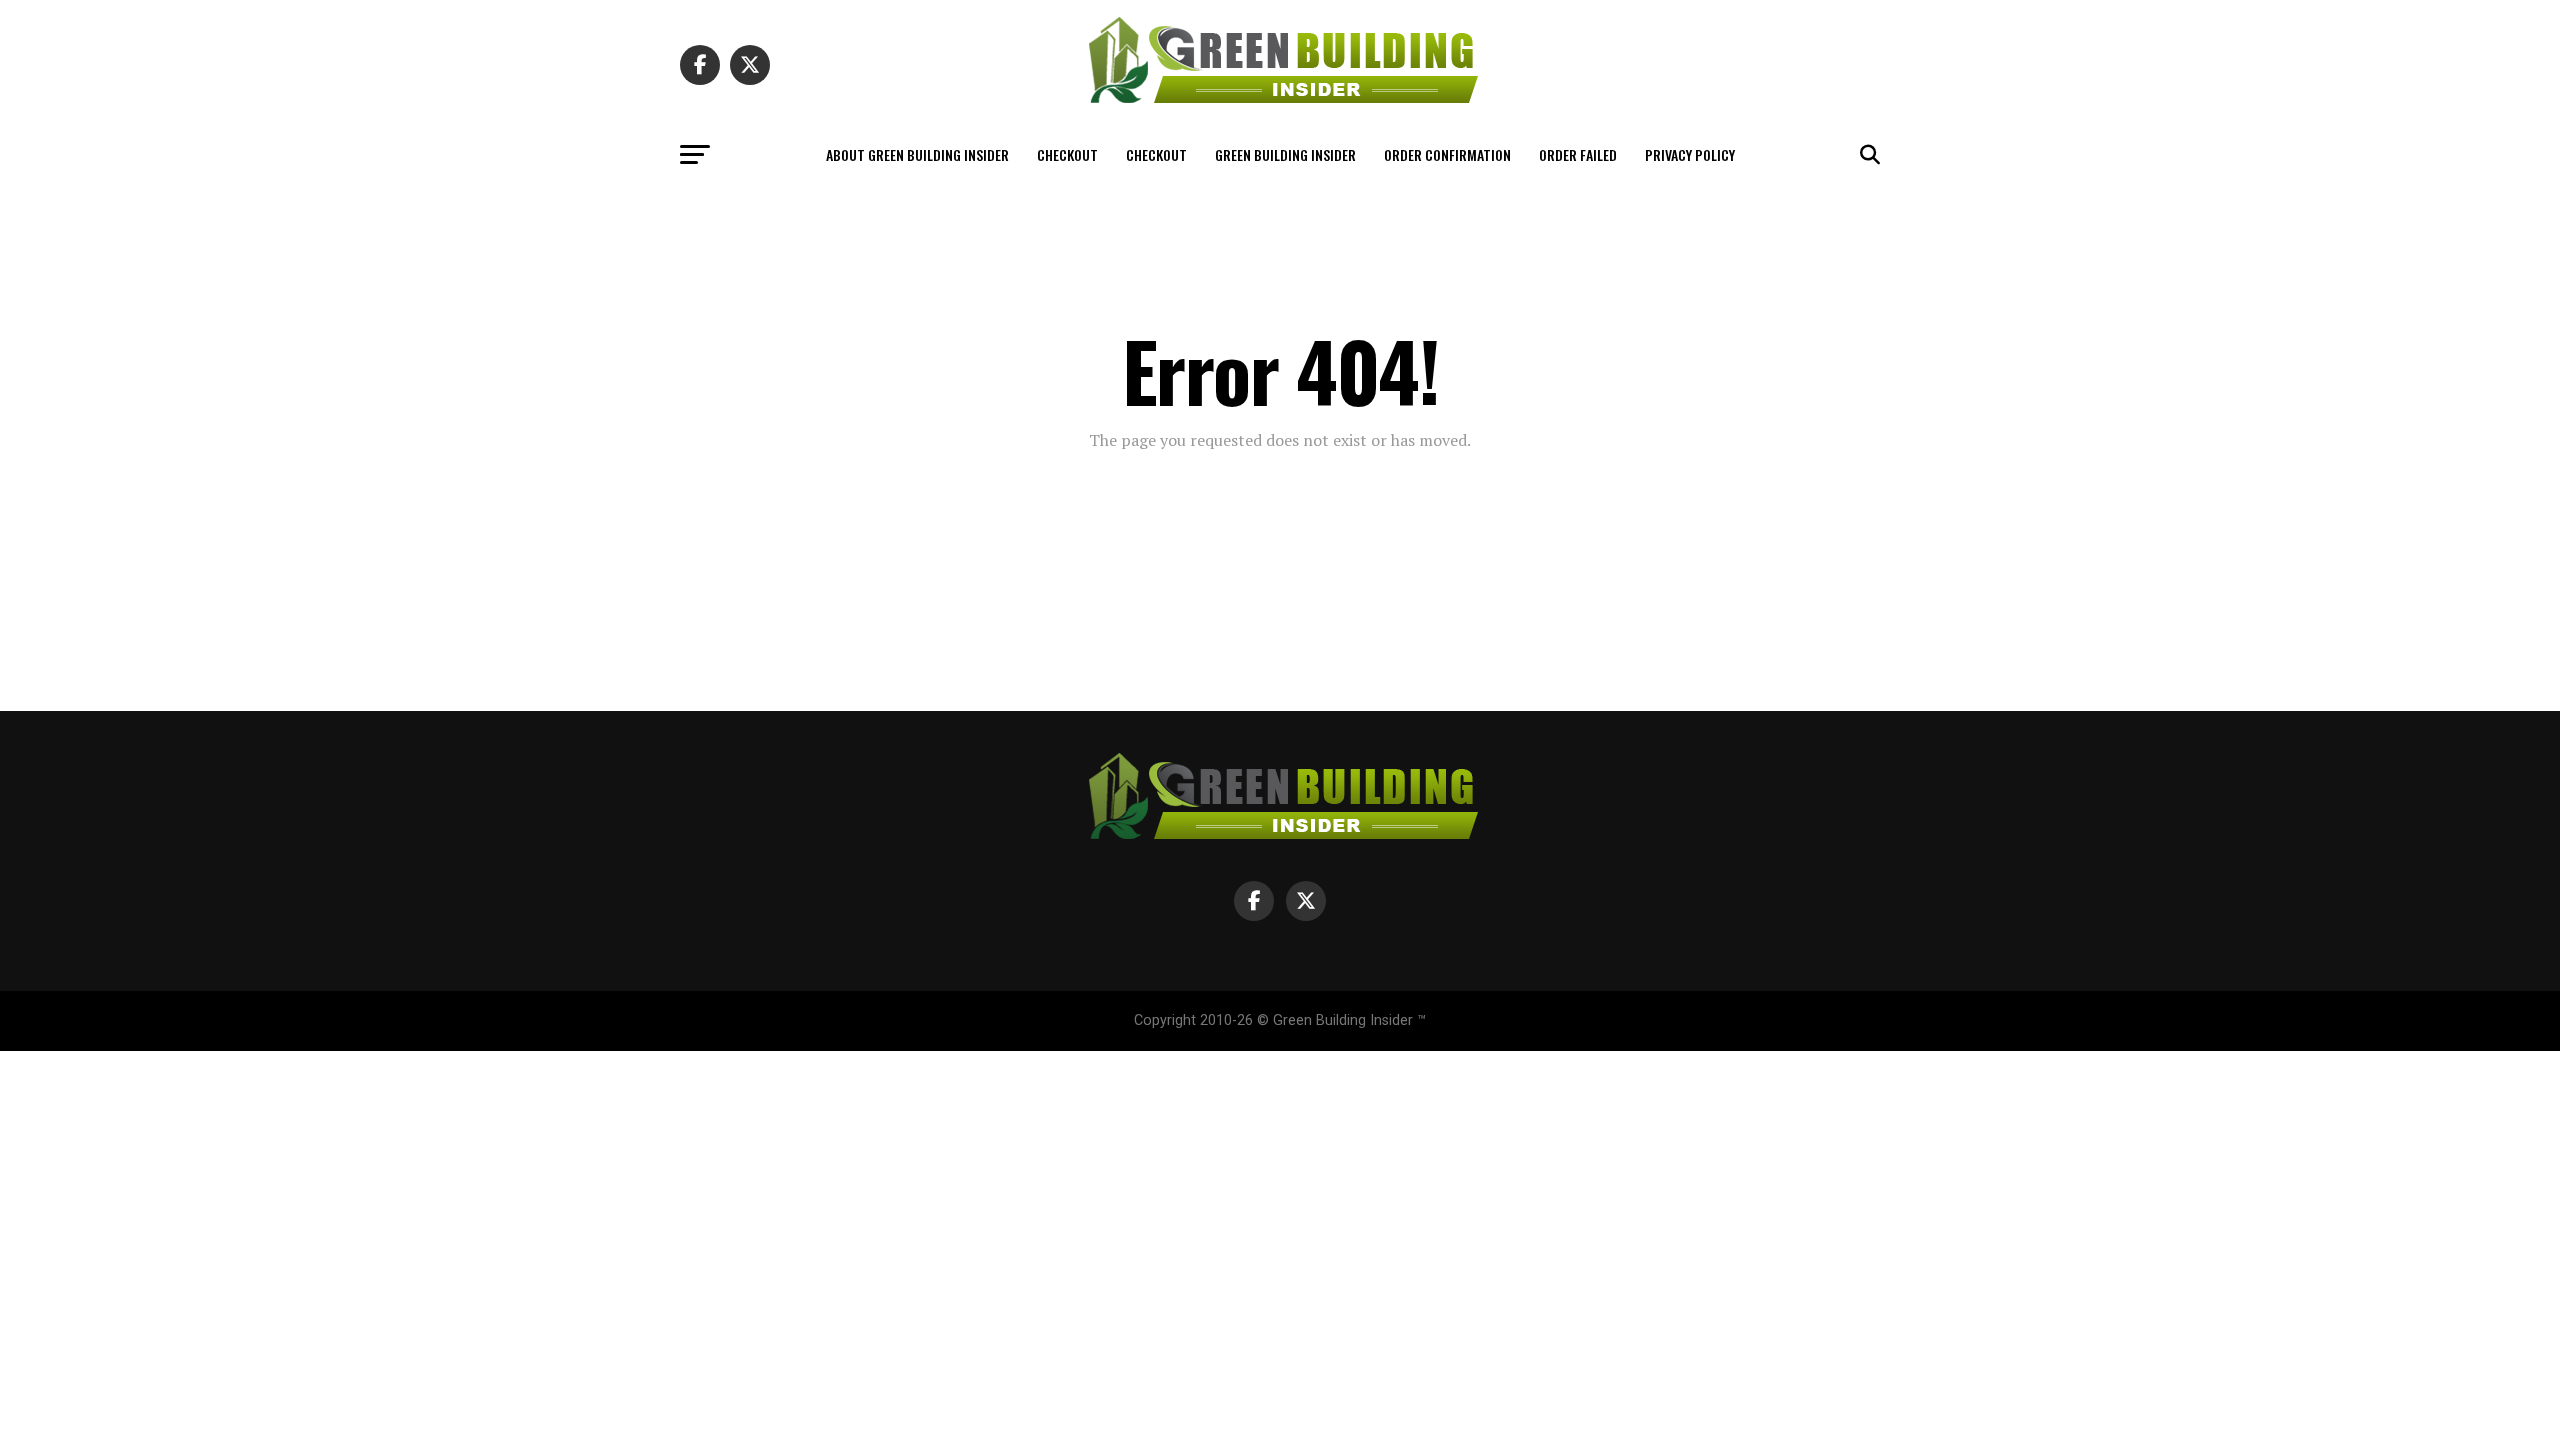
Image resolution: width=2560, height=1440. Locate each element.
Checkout (1067, 154)
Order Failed (1578, 154)
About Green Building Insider (917, 154)
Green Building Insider (1285, 154)
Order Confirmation (1447, 154)
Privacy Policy (1690, 154)
